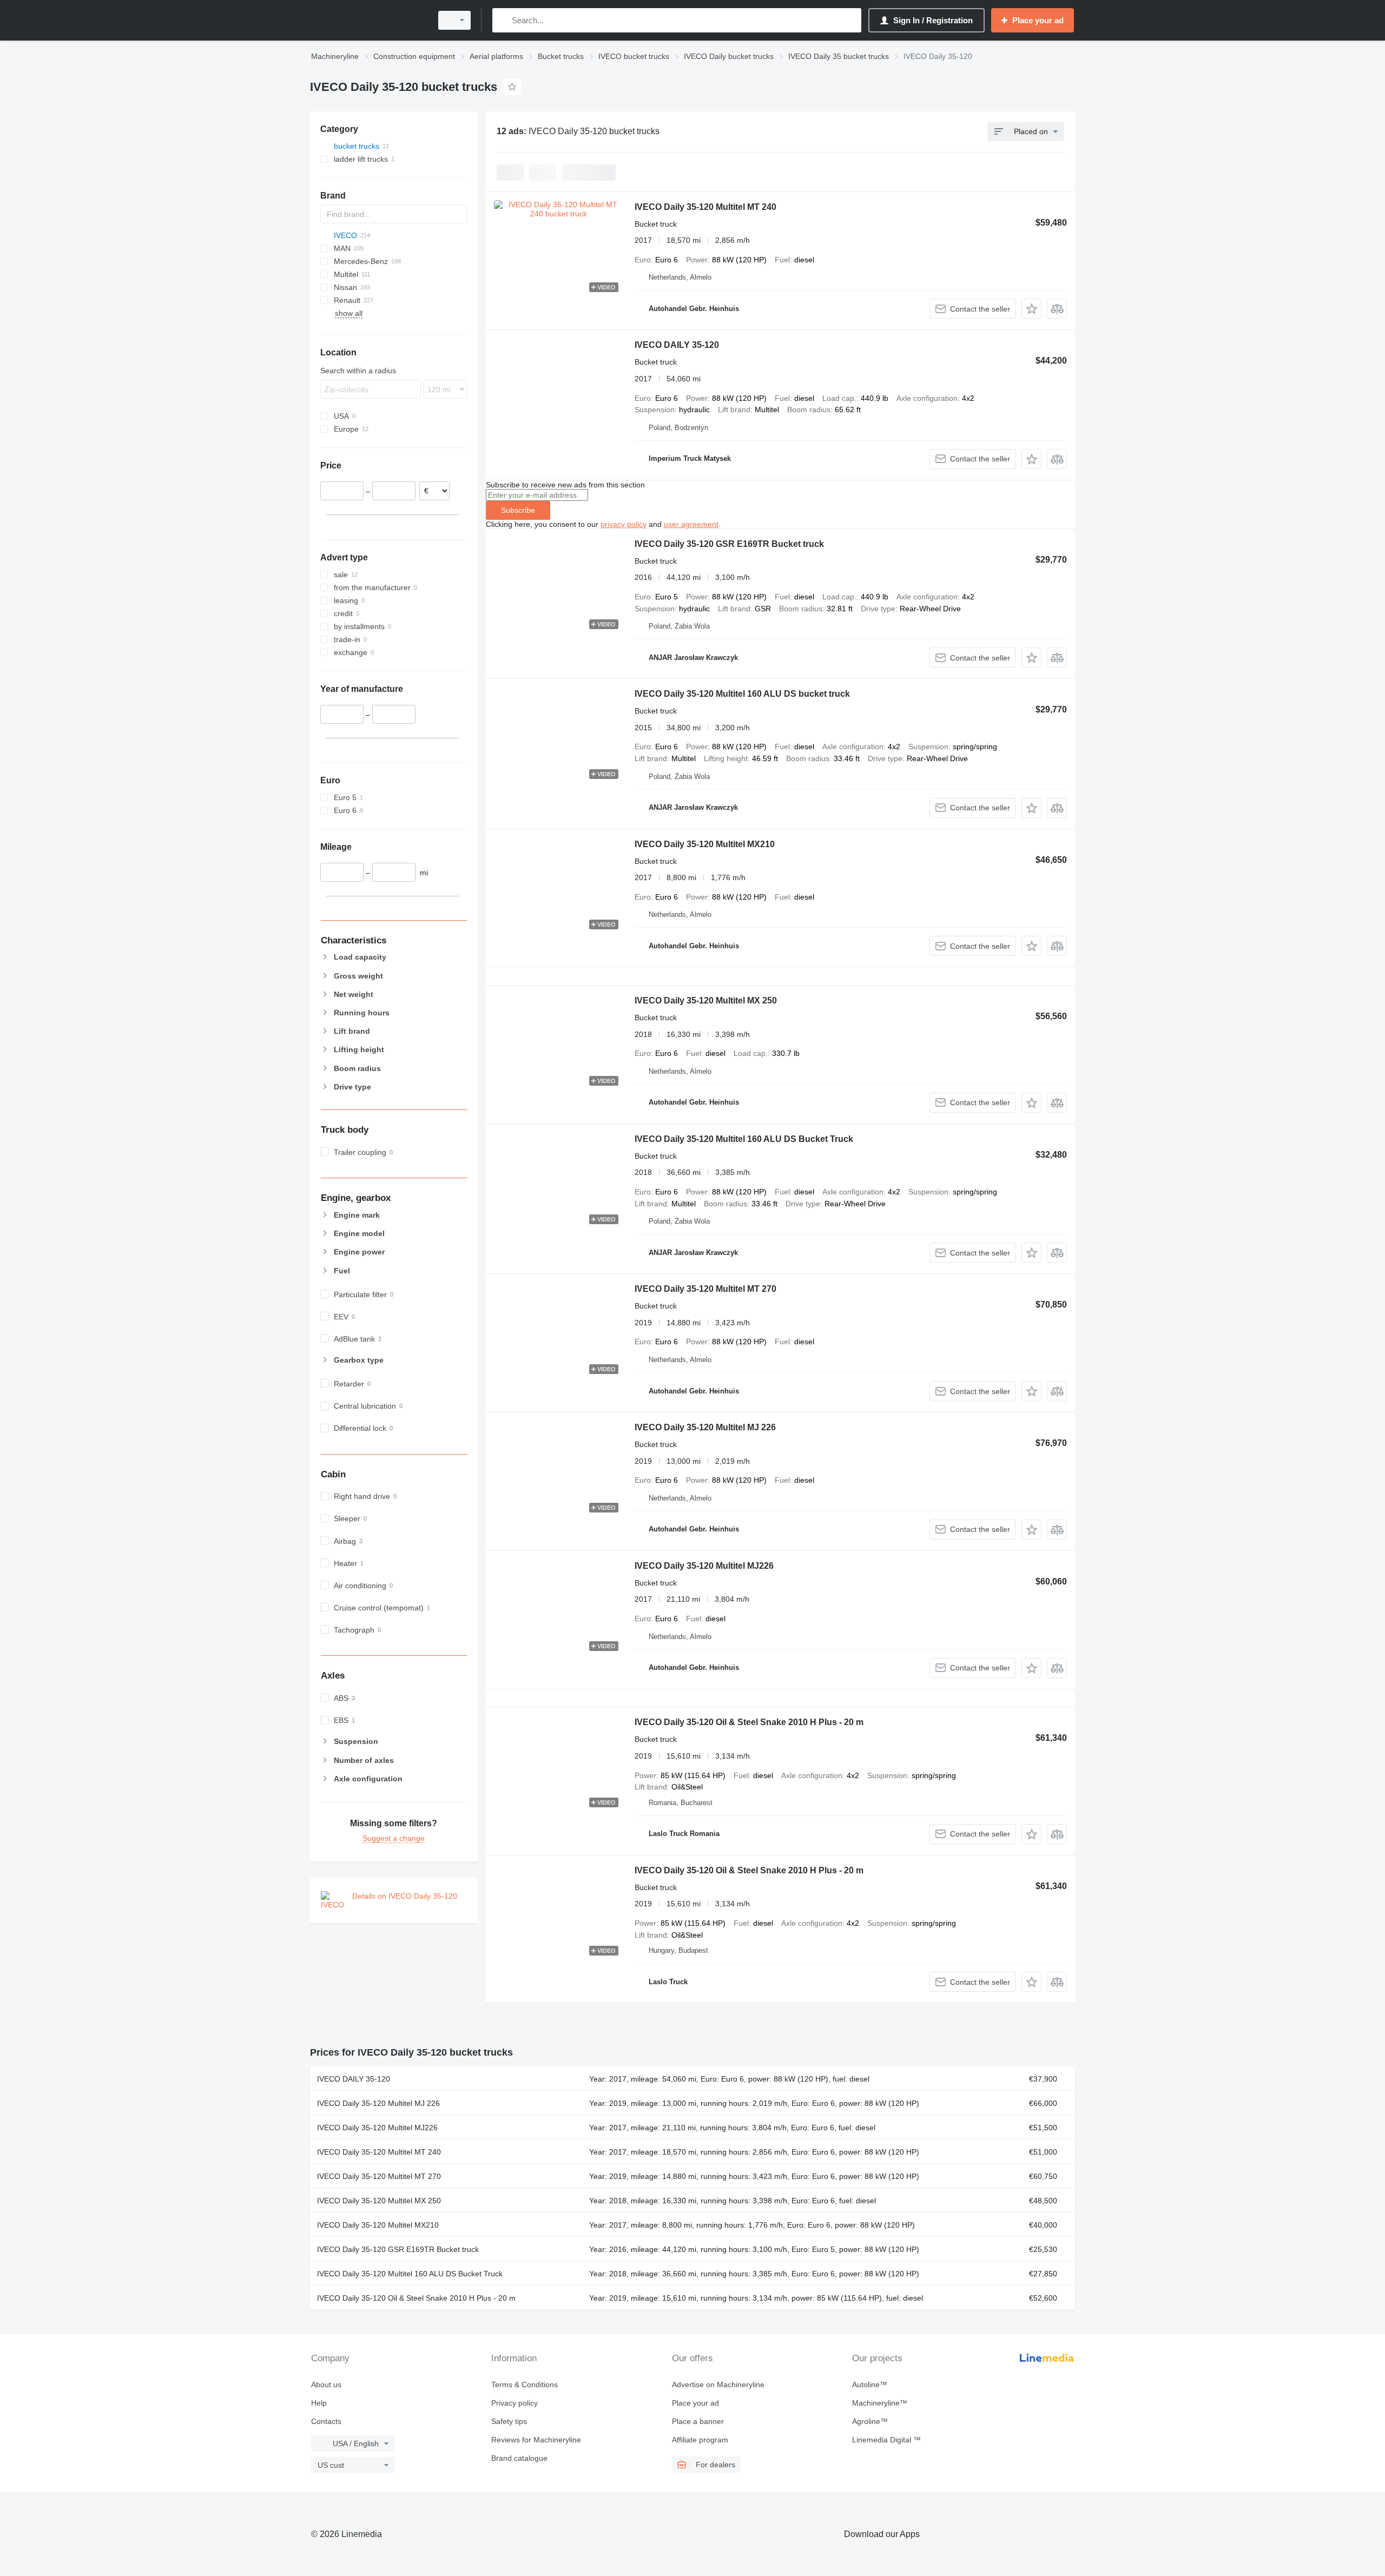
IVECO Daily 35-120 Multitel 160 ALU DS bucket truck (742, 694)
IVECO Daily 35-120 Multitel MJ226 (704, 1566)
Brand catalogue (519, 2458)
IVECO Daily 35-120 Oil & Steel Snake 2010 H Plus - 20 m (749, 1722)
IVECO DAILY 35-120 (677, 345)
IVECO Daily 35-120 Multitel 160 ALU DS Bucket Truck (744, 1139)
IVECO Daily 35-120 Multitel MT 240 (705, 207)
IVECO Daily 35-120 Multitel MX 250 (706, 1000)
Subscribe (518, 510)
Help (319, 2403)
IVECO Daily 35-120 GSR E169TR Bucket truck (729, 544)
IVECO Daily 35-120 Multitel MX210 (705, 844)
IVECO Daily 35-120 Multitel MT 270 (705, 1289)
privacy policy (624, 524)
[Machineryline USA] (368, 20)
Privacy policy (515, 2403)
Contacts (326, 2421)
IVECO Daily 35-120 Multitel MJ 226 (705, 1427)
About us (326, 2385)
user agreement (691, 524)
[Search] (503, 20)
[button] (1031, 309)
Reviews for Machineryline (536, 2440)
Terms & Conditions (525, 2385)
